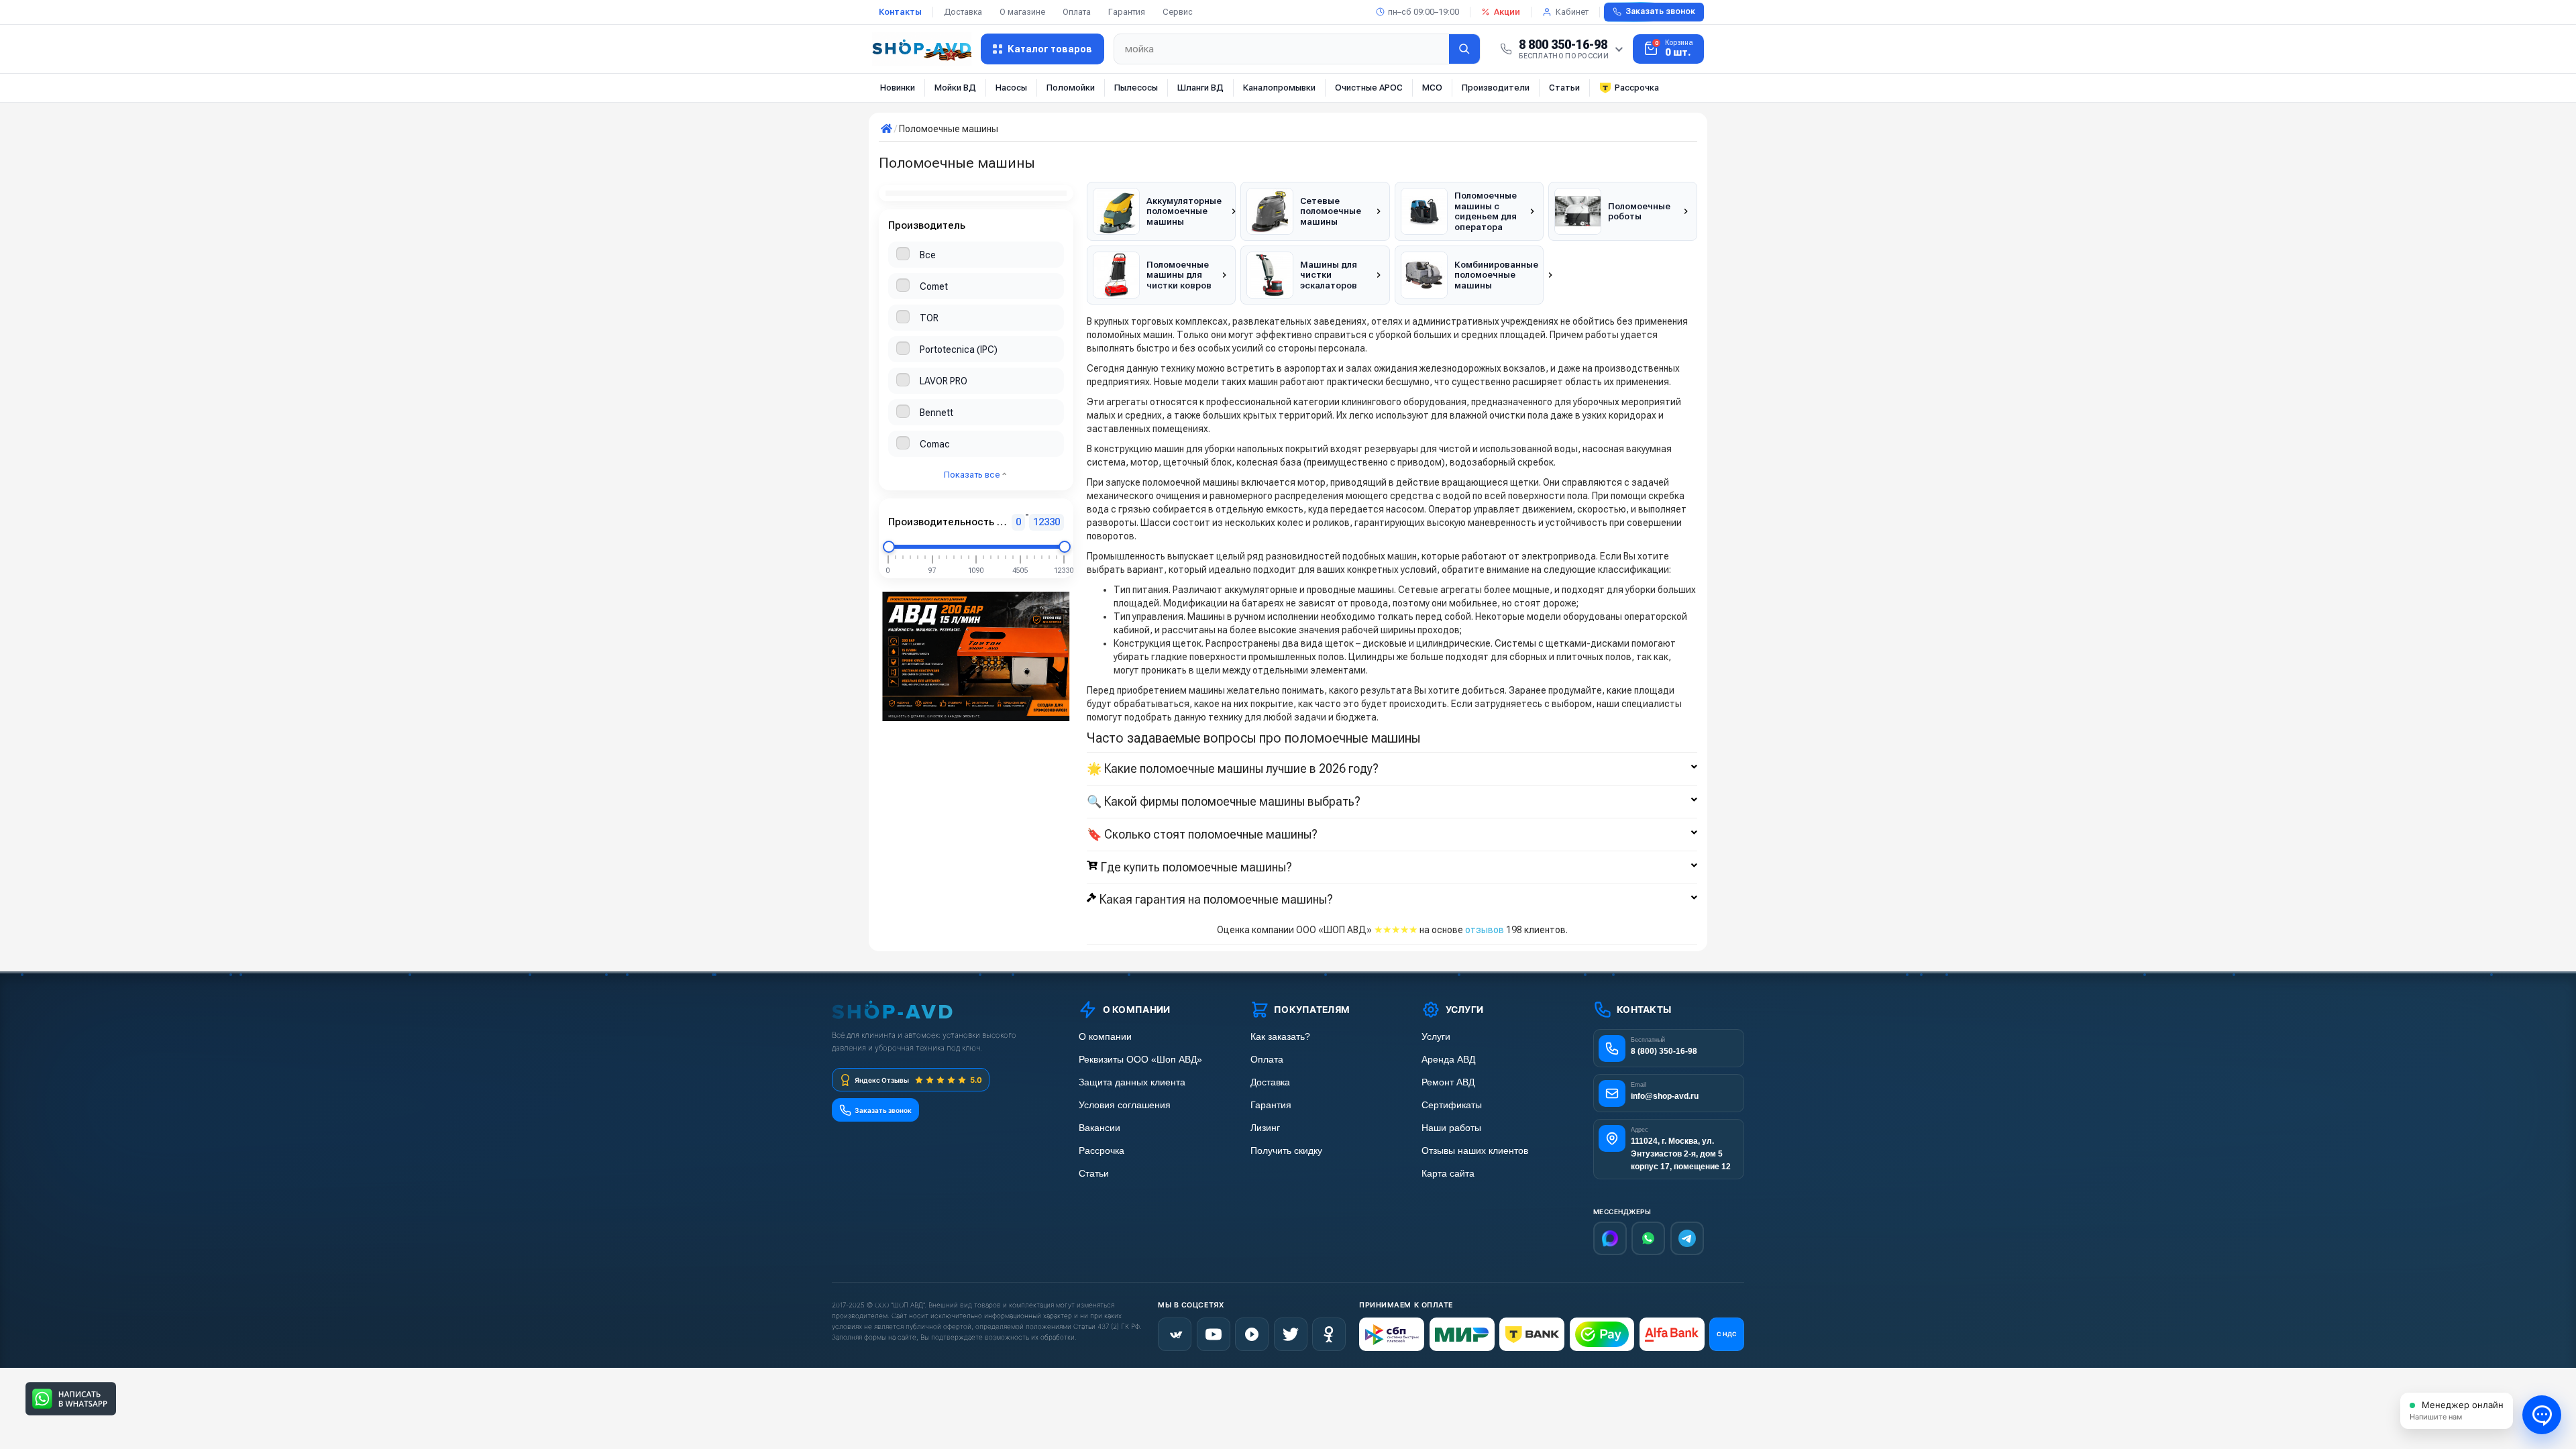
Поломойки (1071, 88)
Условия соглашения (1125, 1105)
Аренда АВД (1448, 1060)
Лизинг (1265, 1128)
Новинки (898, 88)
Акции (1507, 12)
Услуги (1436, 1037)
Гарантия (1127, 12)
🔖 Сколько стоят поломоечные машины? (1202, 835)
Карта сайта (1448, 1174)
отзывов (1485, 930)
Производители (1496, 88)
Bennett (936, 413)
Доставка (963, 12)
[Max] (1610, 1238)
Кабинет (1572, 12)
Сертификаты (1452, 1105)
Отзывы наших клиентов (1475, 1151)
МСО (1432, 88)
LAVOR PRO (944, 381)
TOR (929, 318)
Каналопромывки (1279, 88)
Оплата (1077, 12)
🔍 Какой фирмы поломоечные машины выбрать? (1224, 802)
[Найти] (1464, 49)
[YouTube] (1214, 1334)
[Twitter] (1291, 1334)
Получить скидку (1286, 1151)
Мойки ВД (955, 88)
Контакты (900, 12)
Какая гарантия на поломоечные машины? (1216, 900)
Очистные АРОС (1369, 88)
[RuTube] (1252, 1334)
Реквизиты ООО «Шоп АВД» (1140, 1060)
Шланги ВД (1200, 88)
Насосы (1011, 88)
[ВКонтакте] (1175, 1334)
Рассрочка (1637, 88)
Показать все (973, 475)
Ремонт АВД (1448, 1082)
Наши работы (1451, 1128)
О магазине (1022, 12)
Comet (934, 286)
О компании (1105, 1037)
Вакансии (1099, 1128)
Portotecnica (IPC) (959, 350)
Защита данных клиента (1132, 1082)
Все (928, 255)
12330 (1046, 522)
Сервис (1178, 12)
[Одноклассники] (1329, 1334)
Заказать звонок (1660, 11)
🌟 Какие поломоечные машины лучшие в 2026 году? (1233, 769)
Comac (935, 444)
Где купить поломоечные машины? (1196, 867)
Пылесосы (1136, 88)
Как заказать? (1280, 1037)
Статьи (1564, 88)
